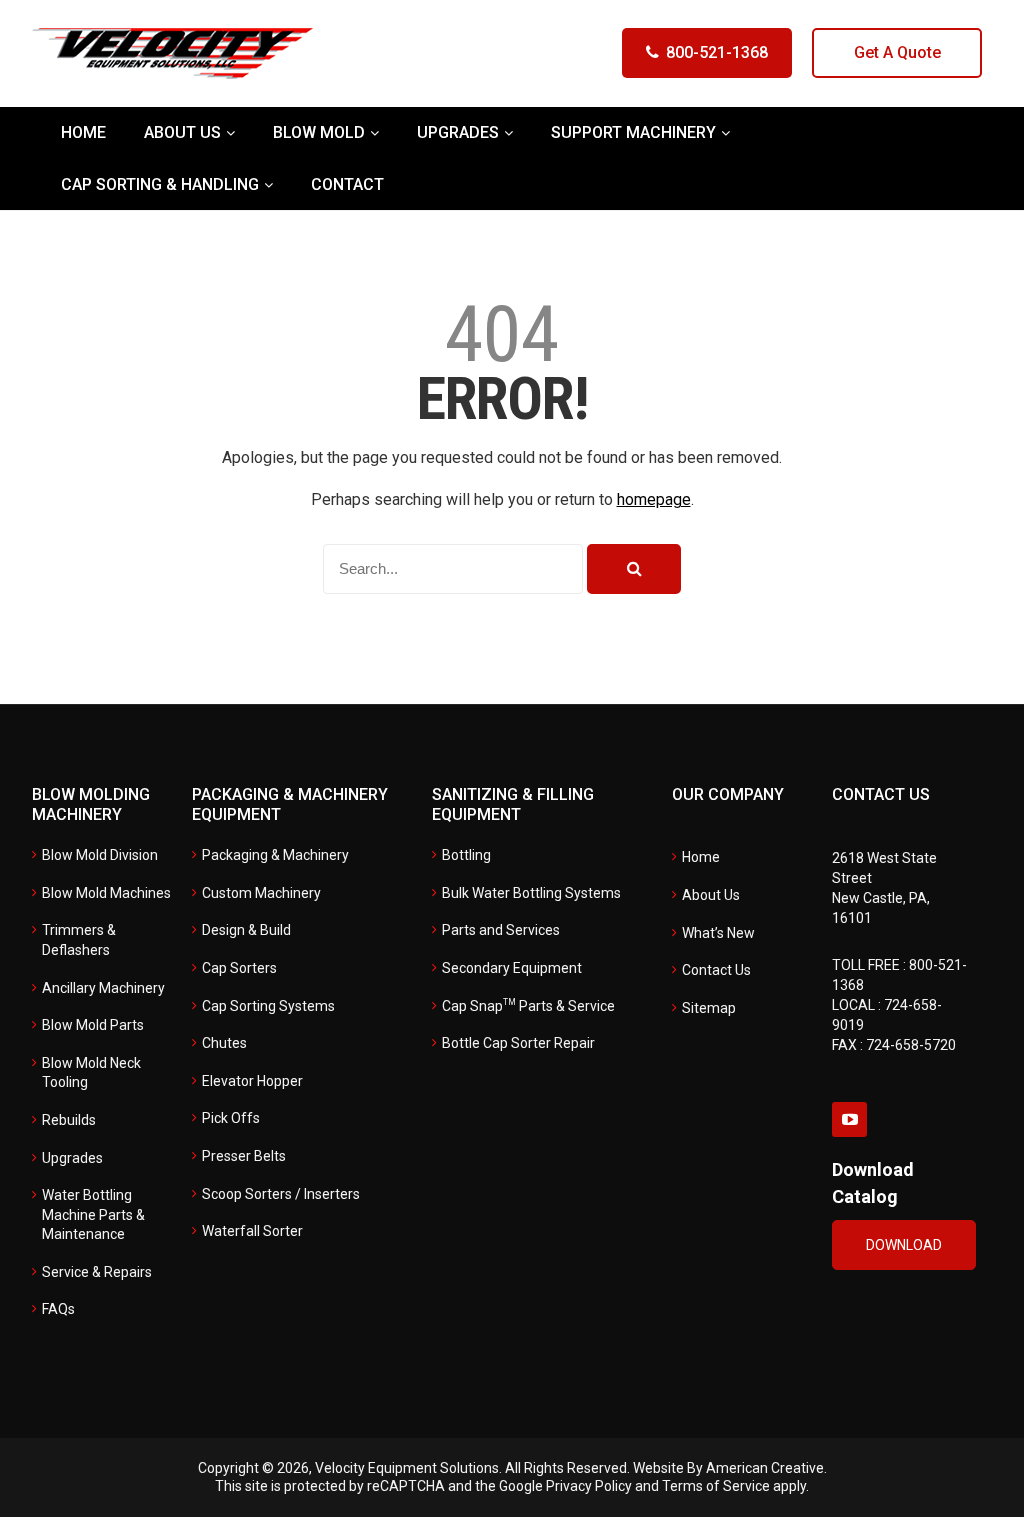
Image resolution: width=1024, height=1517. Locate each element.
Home (701, 857)
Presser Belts (244, 1156)
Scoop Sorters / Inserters (281, 1194)
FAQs (58, 1309)
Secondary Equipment (512, 968)
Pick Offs (231, 1118)
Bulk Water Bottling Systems (531, 893)
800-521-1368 (717, 52)
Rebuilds (69, 1120)
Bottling (466, 855)
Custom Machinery (261, 893)
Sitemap (709, 1008)
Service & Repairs (97, 1272)
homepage (654, 499)
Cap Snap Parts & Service (528, 1006)
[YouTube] (849, 1119)
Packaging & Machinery (275, 855)
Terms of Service (716, 1486)
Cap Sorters (239, 968)
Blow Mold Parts (93, 1025)
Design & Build (246, 930)
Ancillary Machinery (103, 988)
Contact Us (716, 970)
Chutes (224, 1043)
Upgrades (72, 1158)
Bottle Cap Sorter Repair (518, 1043)
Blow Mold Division (100, 855)
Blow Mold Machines (106, 893)
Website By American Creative (728, 1468)
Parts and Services (501, 930)
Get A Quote (897, 52)
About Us (711, 895)
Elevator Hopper (252, 1081)
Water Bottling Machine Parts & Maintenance (93, 1214)
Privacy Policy (589, 1486)
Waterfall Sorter (252, 1231)
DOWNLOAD (904, 1245)
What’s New (718, 933)
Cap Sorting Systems (268, 1006)
